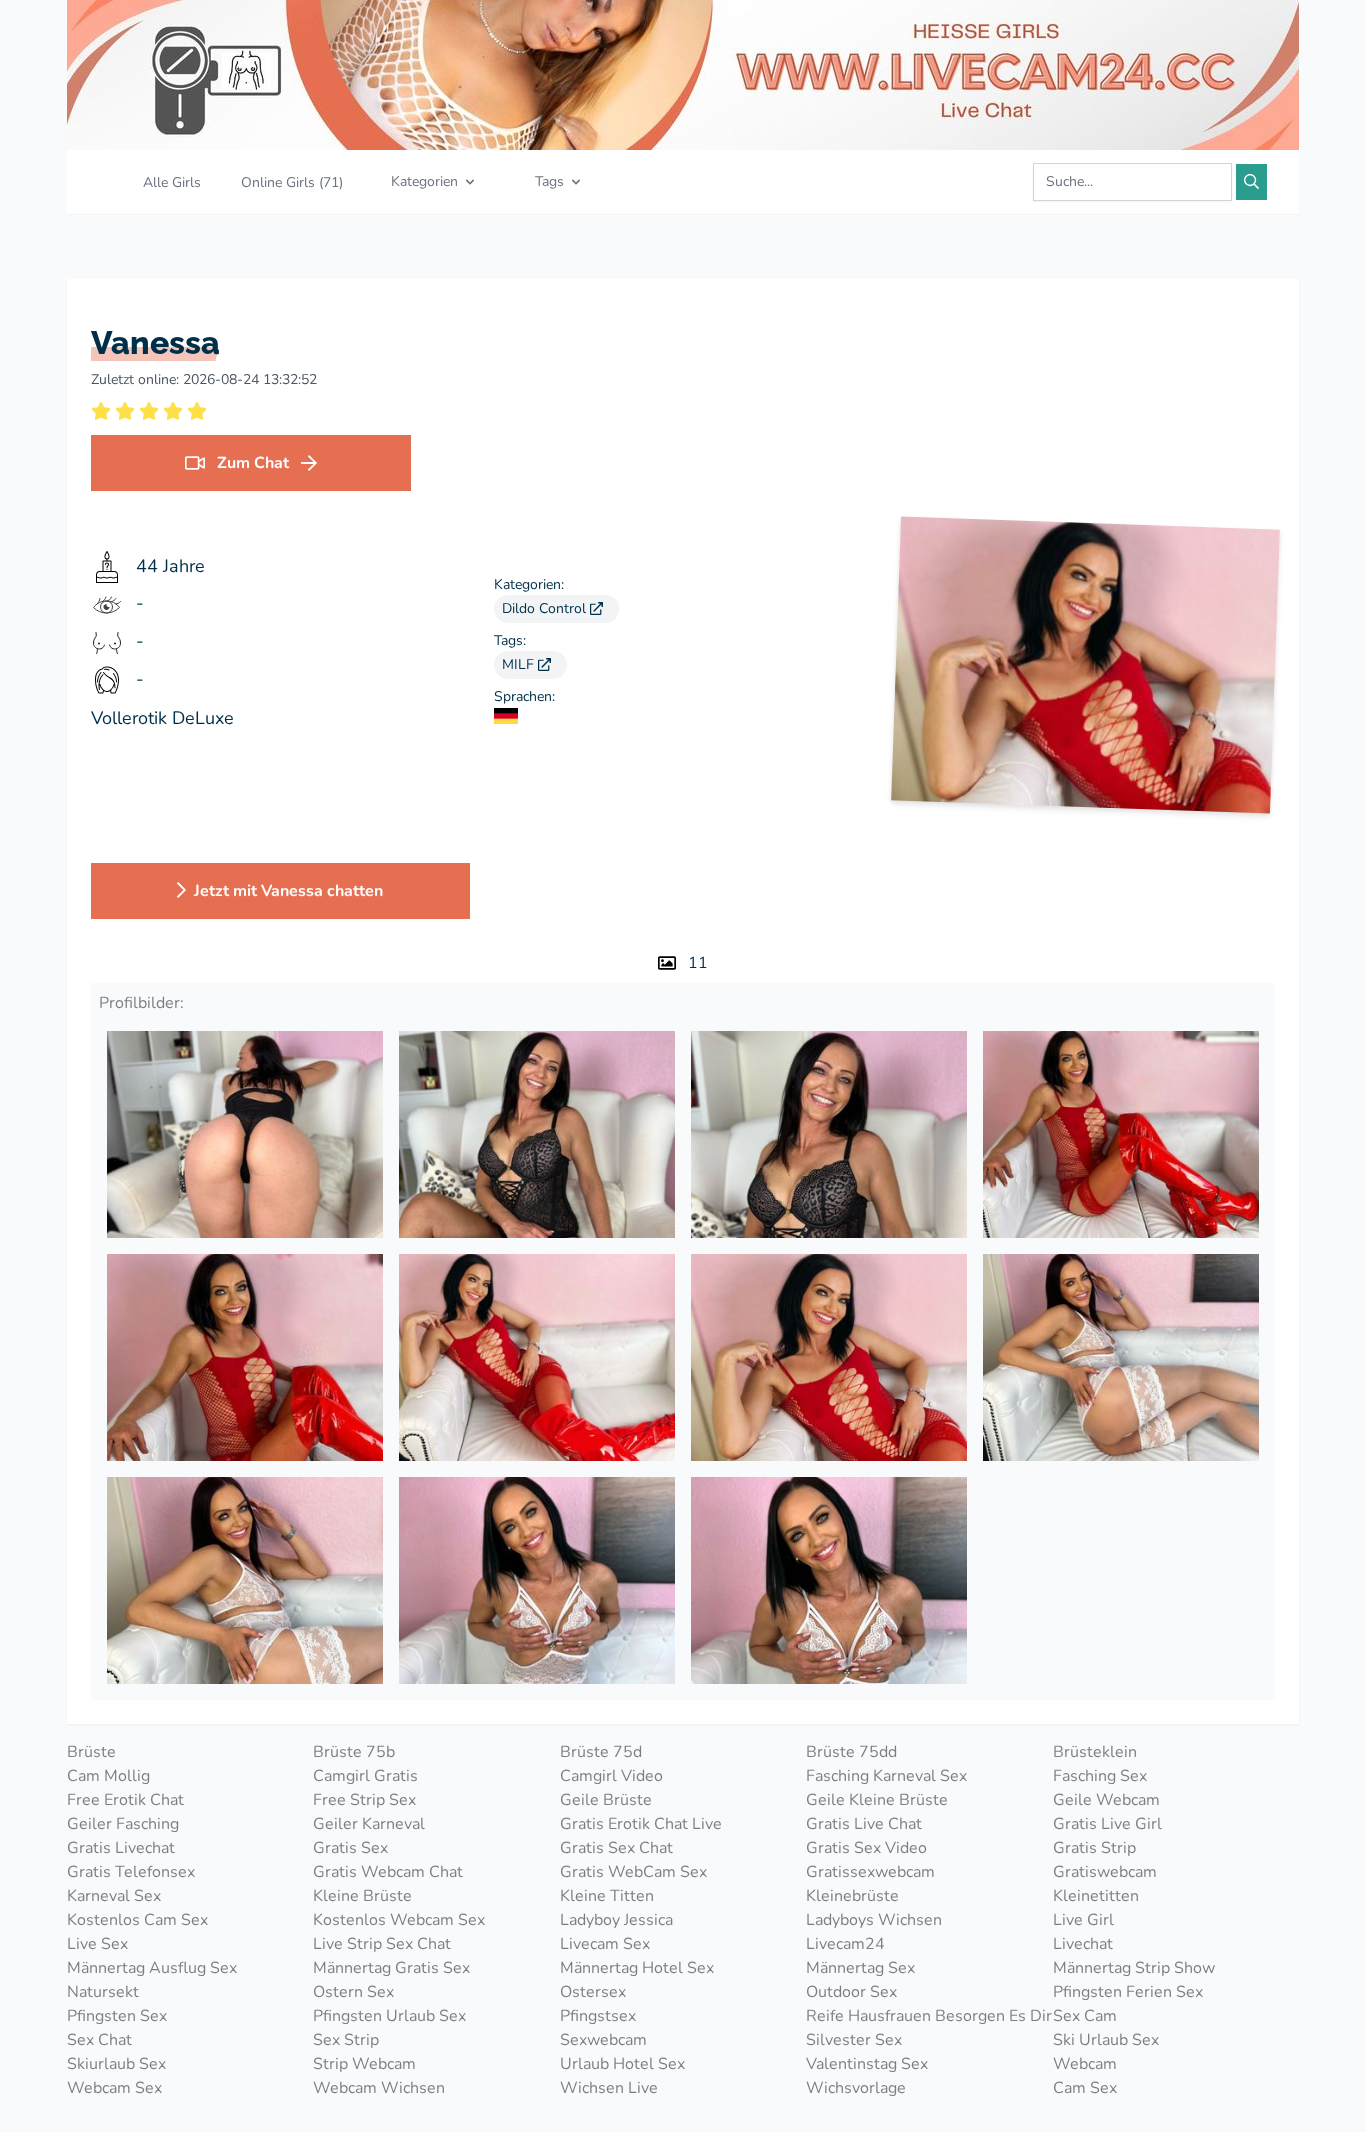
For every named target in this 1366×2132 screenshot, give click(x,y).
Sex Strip (346, 2040)
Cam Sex (1085, 2088)
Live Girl (1083, 1920)
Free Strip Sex (364, 1800)
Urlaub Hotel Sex (622, 2064)
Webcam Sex (114, 2088)
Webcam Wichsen (379, 2088)
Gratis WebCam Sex (633, 1872)
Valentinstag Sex (867, 2064)
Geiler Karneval (369, 1824)
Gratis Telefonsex (131, 1872)
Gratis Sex (350, 1848)
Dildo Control (546, 608)
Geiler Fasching (123, 1824)
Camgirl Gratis (365, 1776)
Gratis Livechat (121, 1848)
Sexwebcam (603, 2040)
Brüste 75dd (851, 1752)
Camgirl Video (611, 1776)
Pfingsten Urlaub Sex (389, 2016)
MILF (520, 664)
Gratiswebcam (1105, 1872)
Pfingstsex (598, 2016)
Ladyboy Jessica (616, 1920)
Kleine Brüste (362, 1896)
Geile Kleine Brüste (877, 1800)
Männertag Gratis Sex (391, 1968)
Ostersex (593, 1992)
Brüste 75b (354, 1752)
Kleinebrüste (852, 1896)
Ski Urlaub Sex (1106, 2040)
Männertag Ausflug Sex (152, 1968)
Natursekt (103, 1992)
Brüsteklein (1095, 1752)
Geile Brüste (606, 1800)
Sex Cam (1085, 2016)
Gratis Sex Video (866, 1848)
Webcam (1085, 2064)
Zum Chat (253, 463)
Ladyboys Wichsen (874, 1920)
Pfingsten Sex (117, 2016)
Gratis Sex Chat (616, 1848)
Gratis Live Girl (1107, 1824)
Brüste (91, 1752)
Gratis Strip (1094, 1848)
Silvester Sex (854, 2040)
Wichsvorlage (856, 2088)
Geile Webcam (1106, 1800)
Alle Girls (172, 182)
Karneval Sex (114, 1896)
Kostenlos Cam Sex (137, 1920)
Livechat (1083, 1944)
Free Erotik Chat (125, 1800)
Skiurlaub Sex (116, 2064)
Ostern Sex (353, 1992)
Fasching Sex (1100, 1776)
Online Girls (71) (292, 182)
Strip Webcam (364, 2064)
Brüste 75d (601, 1752)
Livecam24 (845, 1944)
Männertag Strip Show (1134, 1968)
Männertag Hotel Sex (637, 1968)
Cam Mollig (108, 1776)
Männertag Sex (860, 1968)
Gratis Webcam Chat (388, 1872)
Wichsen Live (609, 2088)
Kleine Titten (607, 1896)
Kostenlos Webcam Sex (399, 1920)
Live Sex (97, 1944)
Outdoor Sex (851, 1992)
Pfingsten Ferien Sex (1128, 1992)
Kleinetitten (1096, 1896)
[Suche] (1251, 182)
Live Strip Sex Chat (382, 1944)
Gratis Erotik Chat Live (641, 1824)
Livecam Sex (605, 1944)
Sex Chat (99, 2040)
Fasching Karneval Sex (886, 1776)
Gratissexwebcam (870, 1872)
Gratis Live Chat (864, 1824)
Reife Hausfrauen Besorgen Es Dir (929, 2016)
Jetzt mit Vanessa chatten (288, 891)
